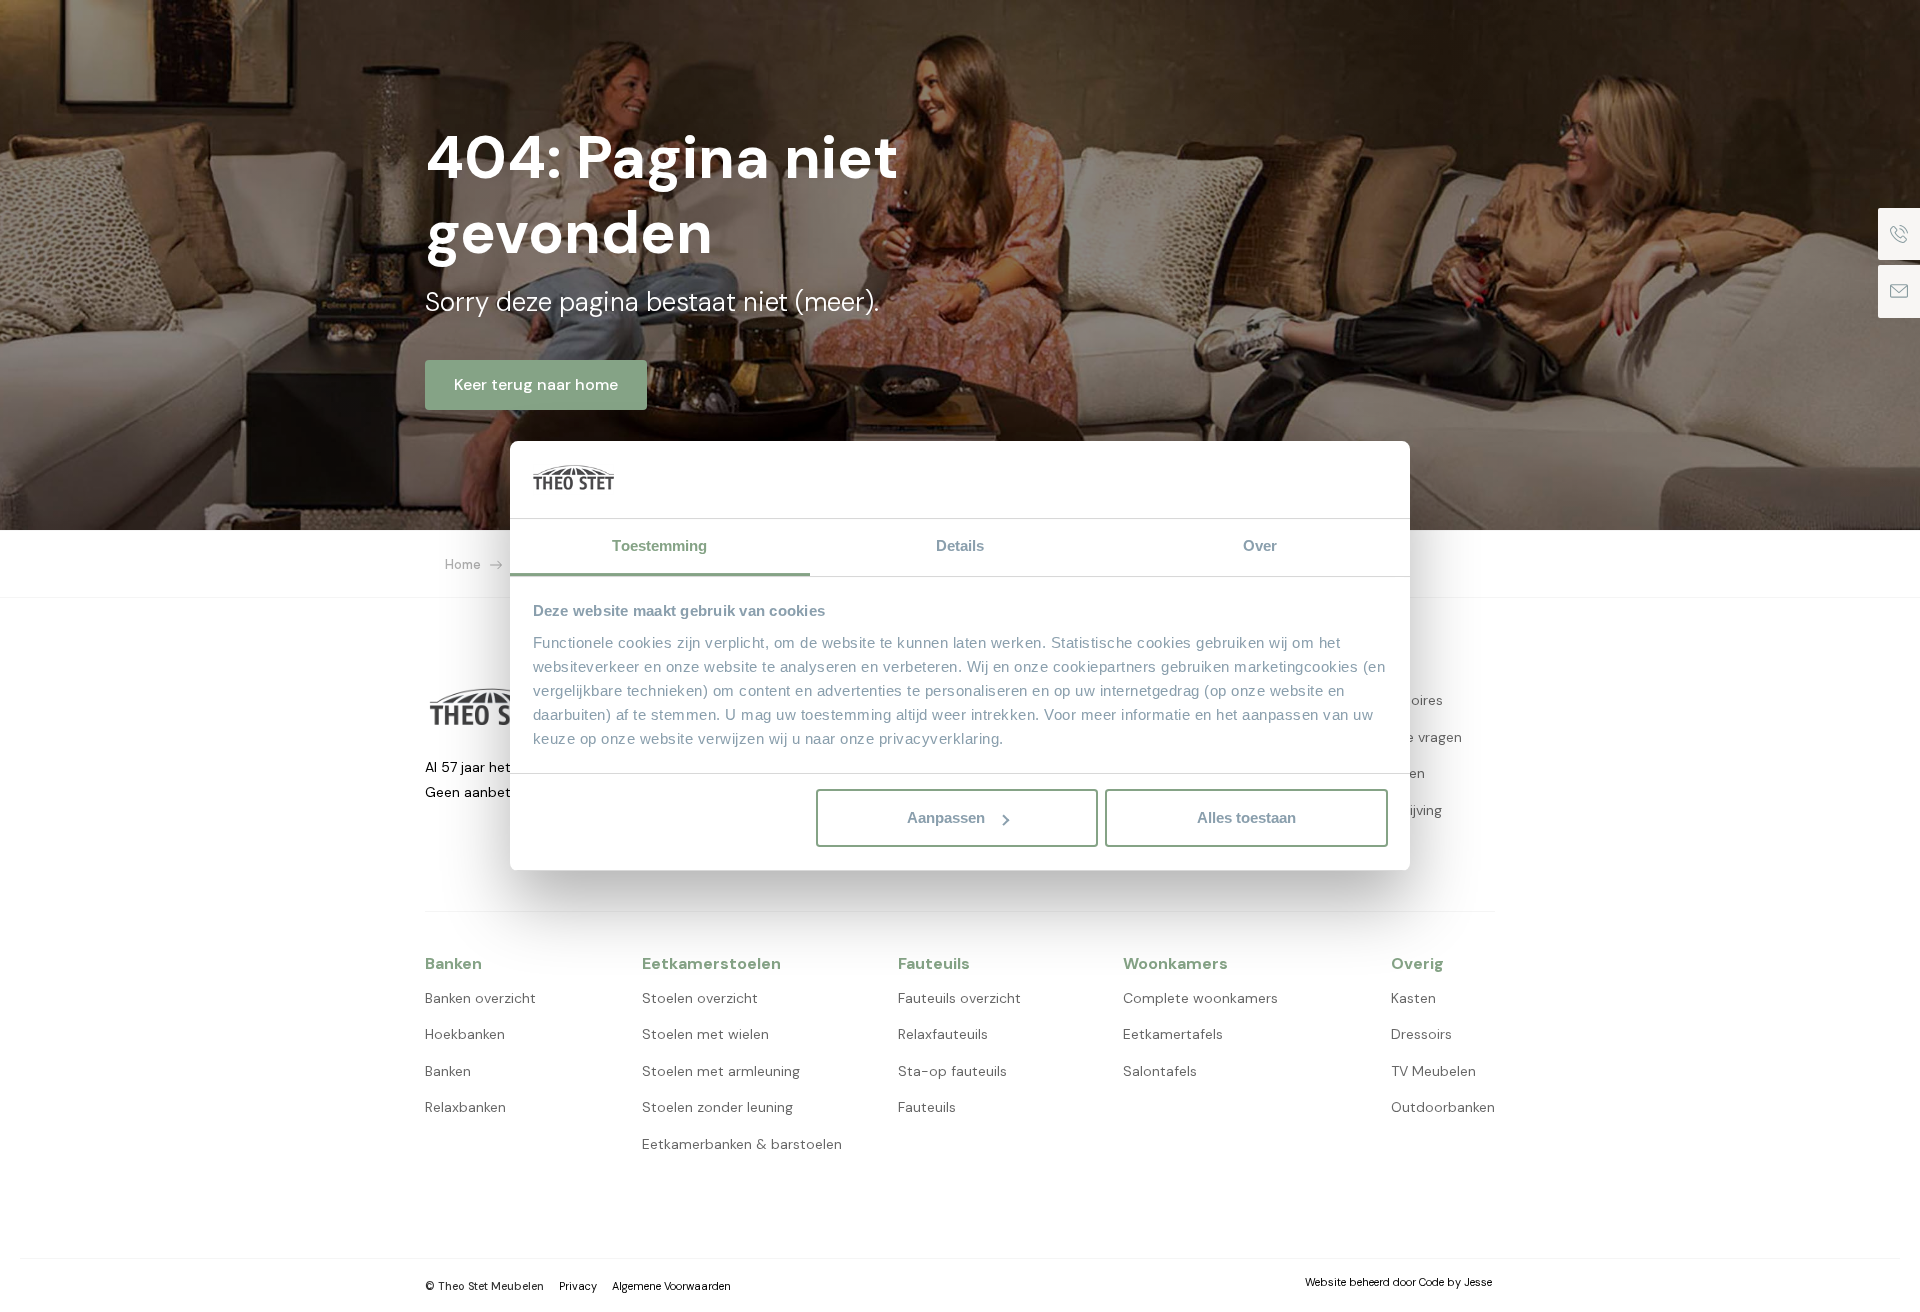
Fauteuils (927, 1107)
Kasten (1413, 998)
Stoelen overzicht (700, 998)
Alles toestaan (1246, 817)
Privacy (578, 1286)
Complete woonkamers (1200, 998)
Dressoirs (1421, 1034)
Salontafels (1160, 1071)
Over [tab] (1260, 545)
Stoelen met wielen (705, 1034)
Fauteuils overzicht (959, 998)
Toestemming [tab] (659, 545)
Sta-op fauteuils (952, 1071)
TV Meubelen (1433, 1071)
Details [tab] (960, 545)
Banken (448, 1071)
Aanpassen (946, 817)
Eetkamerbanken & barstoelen (742, 1144)
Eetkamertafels (1173, 1034)
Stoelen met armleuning (721, 1071)
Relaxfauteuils (943, 1034)
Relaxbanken (465, 1107)
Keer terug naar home (536, 384)
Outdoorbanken (1443, 1107)
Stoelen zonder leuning (717, 1107)
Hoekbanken (465, 1034)
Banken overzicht (480, 998)
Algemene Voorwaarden (671, 1286)
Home (463, 564)
